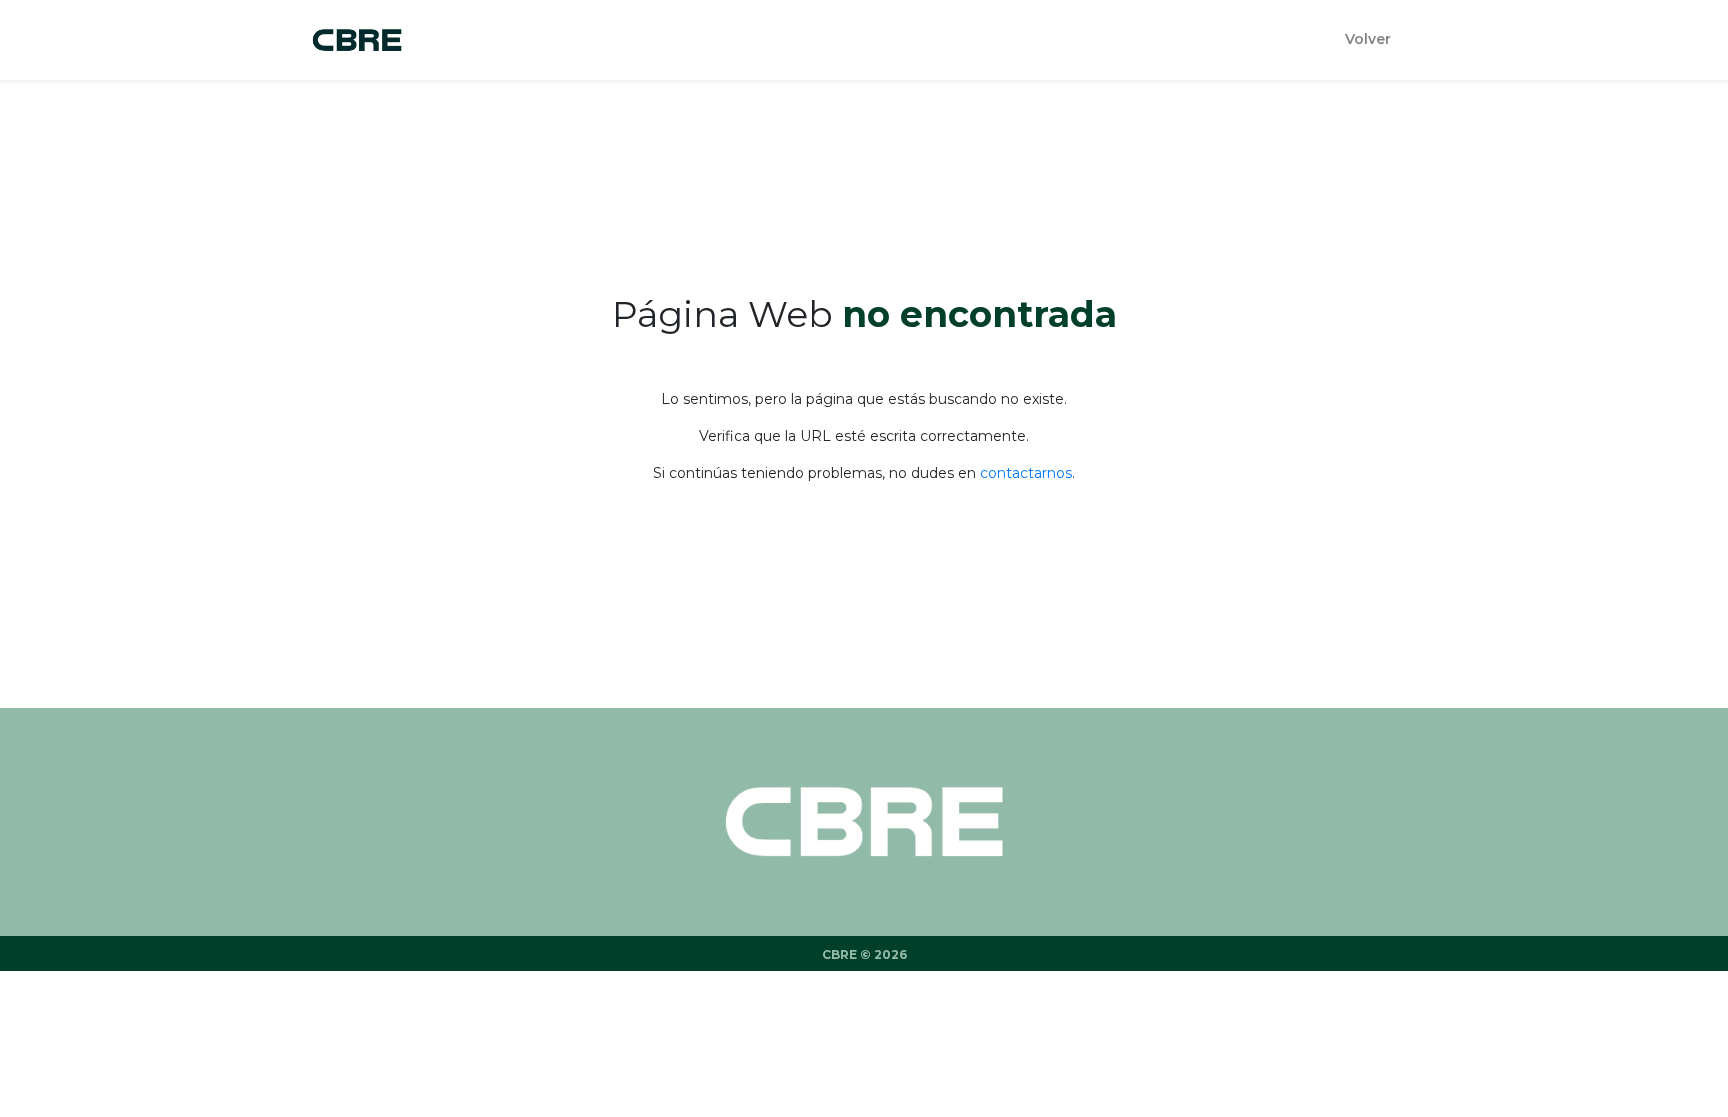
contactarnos (1026, 473)
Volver (1368, 39)
